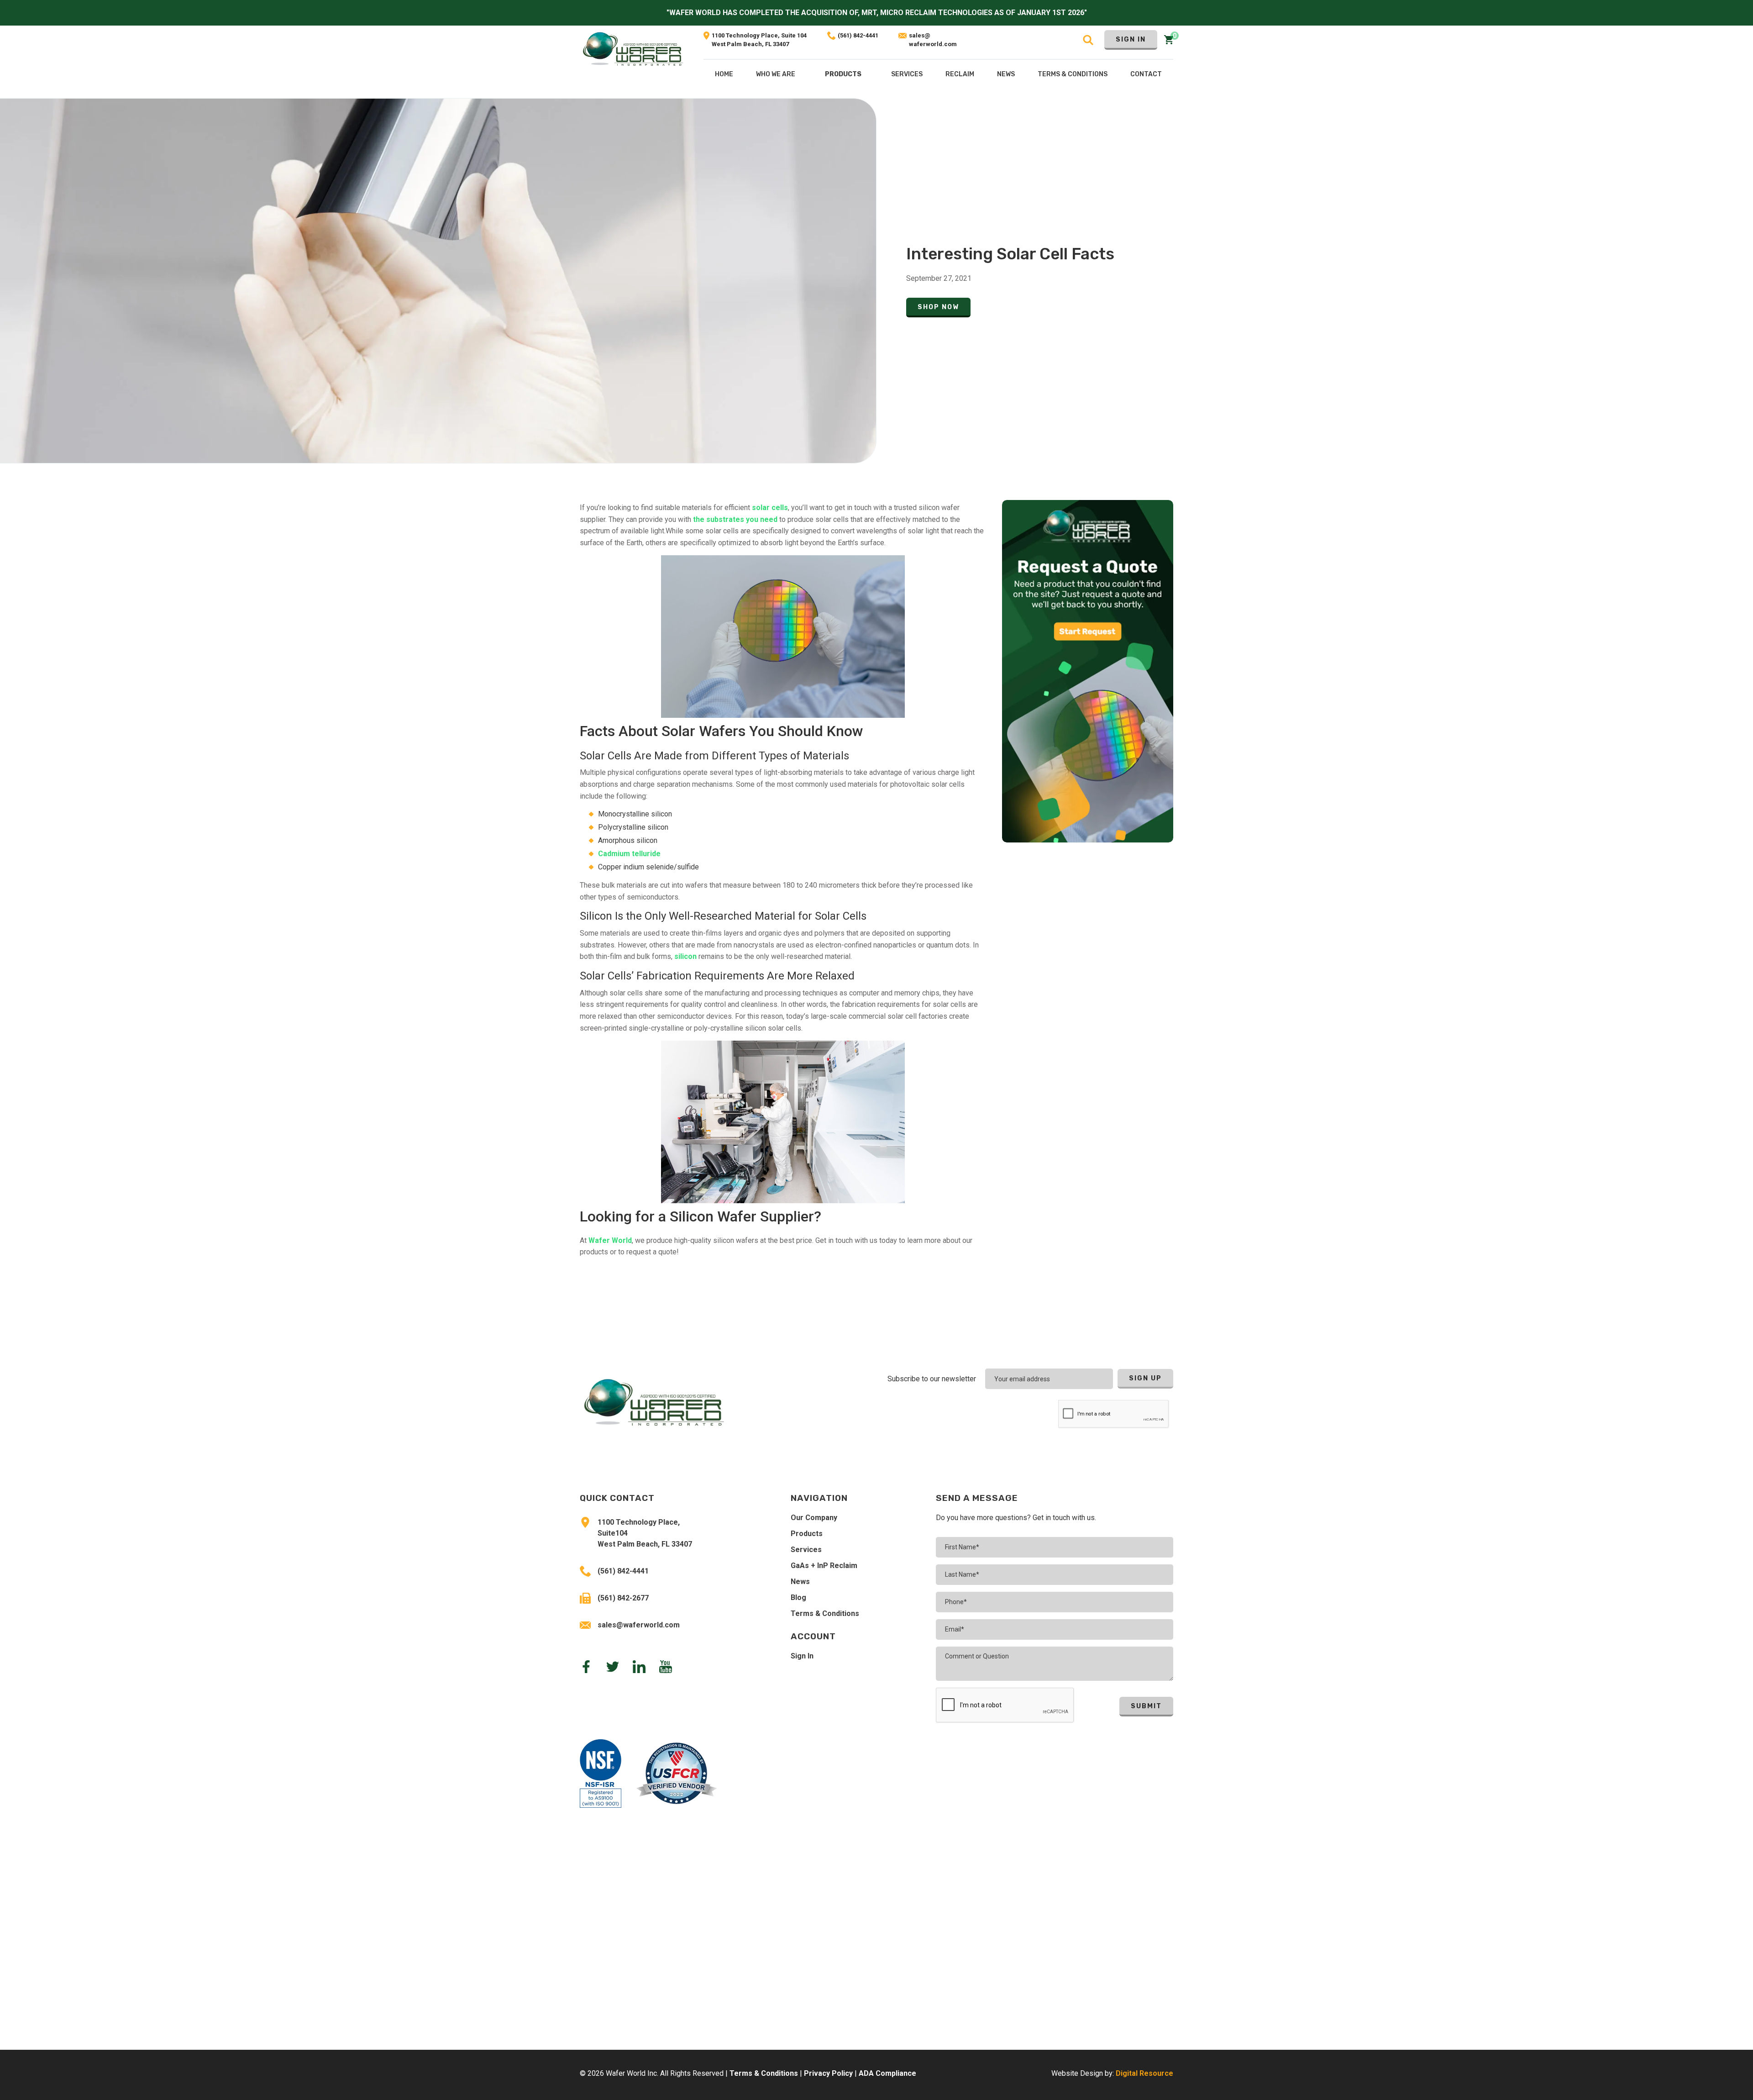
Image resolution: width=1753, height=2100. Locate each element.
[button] (843, 76)
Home (724, 74)
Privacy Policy (828, 2073)
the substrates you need (735, 519)
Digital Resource (1144, 2073)
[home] (633, 62)
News (800, 1582)
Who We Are (776, 74)
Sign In (1131, 39)
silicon (685, 956)
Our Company (814, 1518)
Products (843, 74)
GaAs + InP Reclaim (824, 1566)
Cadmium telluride (629, 854)
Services (806, 1550)
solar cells (770, 508)
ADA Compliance (887, 2073)
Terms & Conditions (825, 1613)
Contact (1146, 74)
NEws (1006, 74)
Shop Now (938, 307)
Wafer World (610, 1240)
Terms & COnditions (1073, 74)
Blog (798, 1597)
